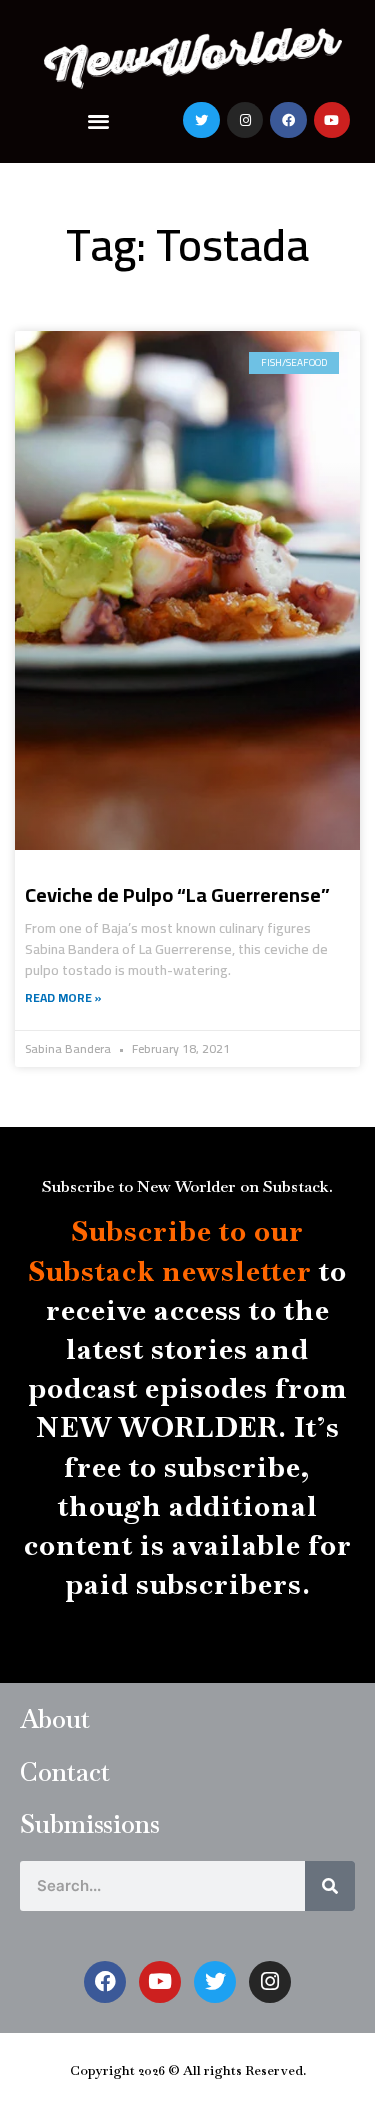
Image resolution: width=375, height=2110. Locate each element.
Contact (65, 1772)
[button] (98, 120)
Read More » (63, 998)
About (55, 1719)
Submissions (90, 1824)
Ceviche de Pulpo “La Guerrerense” (177, 894)
